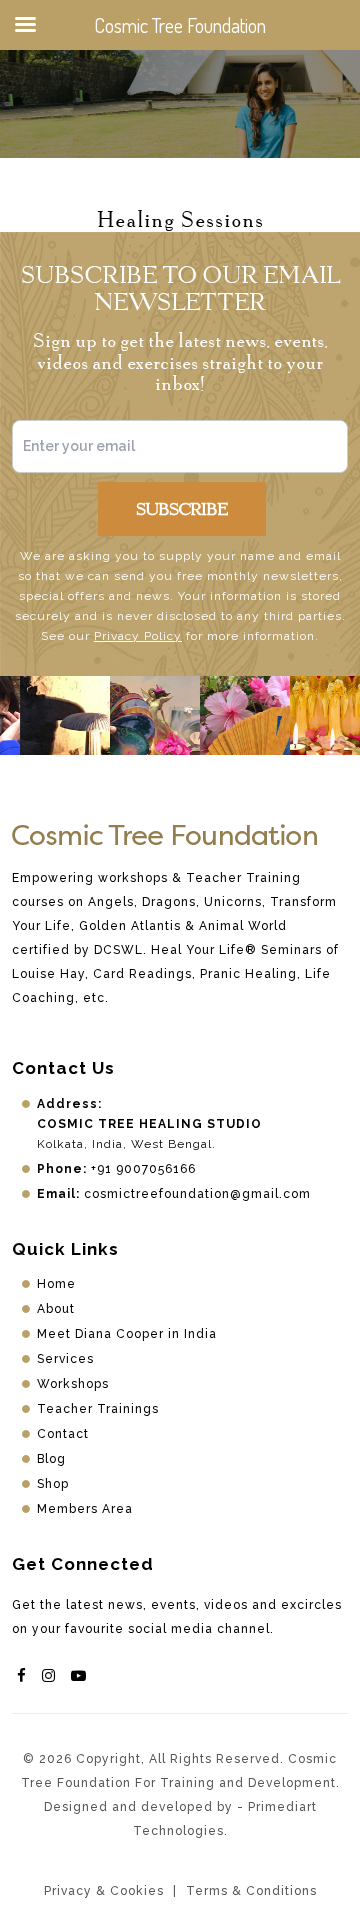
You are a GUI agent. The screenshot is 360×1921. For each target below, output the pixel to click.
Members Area (85, 1509)
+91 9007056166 (143, 1169)
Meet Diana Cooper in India (127, 1334)
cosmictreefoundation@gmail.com (197, 1194)
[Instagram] (49, 1676)
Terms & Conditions (251, 1891)
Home (56, 1284)
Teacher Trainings (98, 1409)
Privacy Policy (138, 636)
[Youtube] (79, 1676)
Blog (51, 1459)
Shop (53, 1484)
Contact (63, 1434)
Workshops (73, 1384)
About (56, 1309)
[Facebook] (22, 1676)
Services (65, 1359)
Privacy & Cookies (104, 1891)
